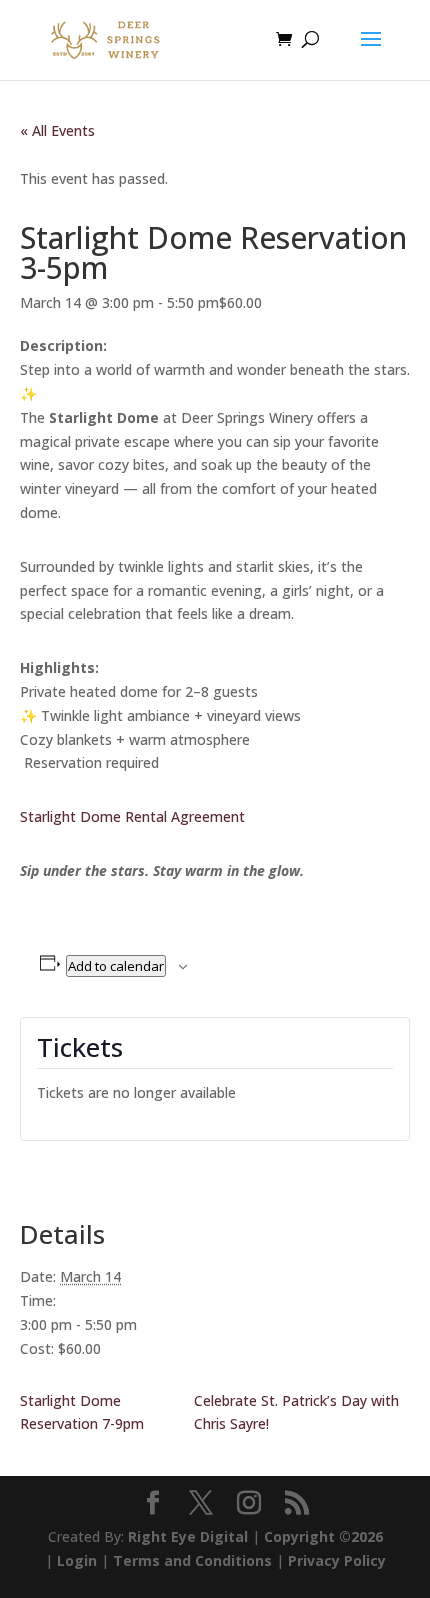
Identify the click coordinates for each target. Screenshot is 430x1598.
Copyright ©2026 (323, 1536)
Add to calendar (116, 966)
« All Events (57, 130)
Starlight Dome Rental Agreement (132, 816)
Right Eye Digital (188, 1536)
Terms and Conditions (192, 1560)
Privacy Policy (337, 1560)
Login (77, 1560)
